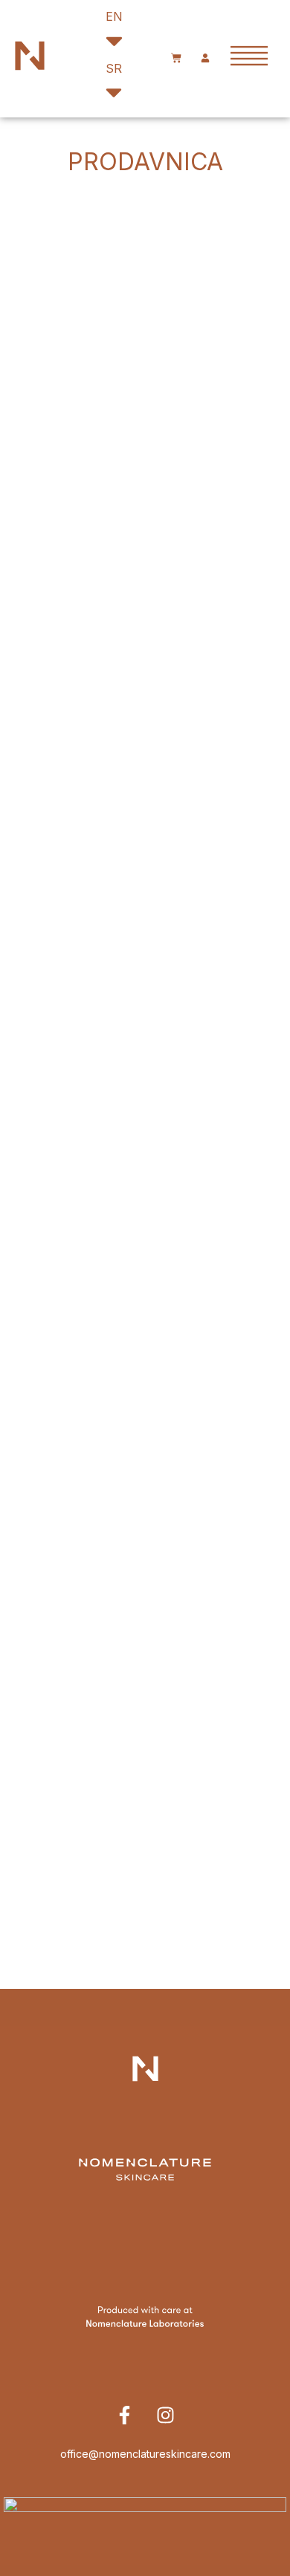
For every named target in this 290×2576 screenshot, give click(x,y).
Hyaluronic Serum (145, 436)
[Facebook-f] (125, 2415)
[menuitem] (133, 33)
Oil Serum (145, 835)
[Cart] (176, 59)
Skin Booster (145, 237)
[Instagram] (166, 2415)
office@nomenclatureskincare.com (145, 2454)
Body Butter (145, 1234)
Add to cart (145, 340)
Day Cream (145, 636)
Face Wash (145, 1034)
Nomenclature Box (145, 1433)
